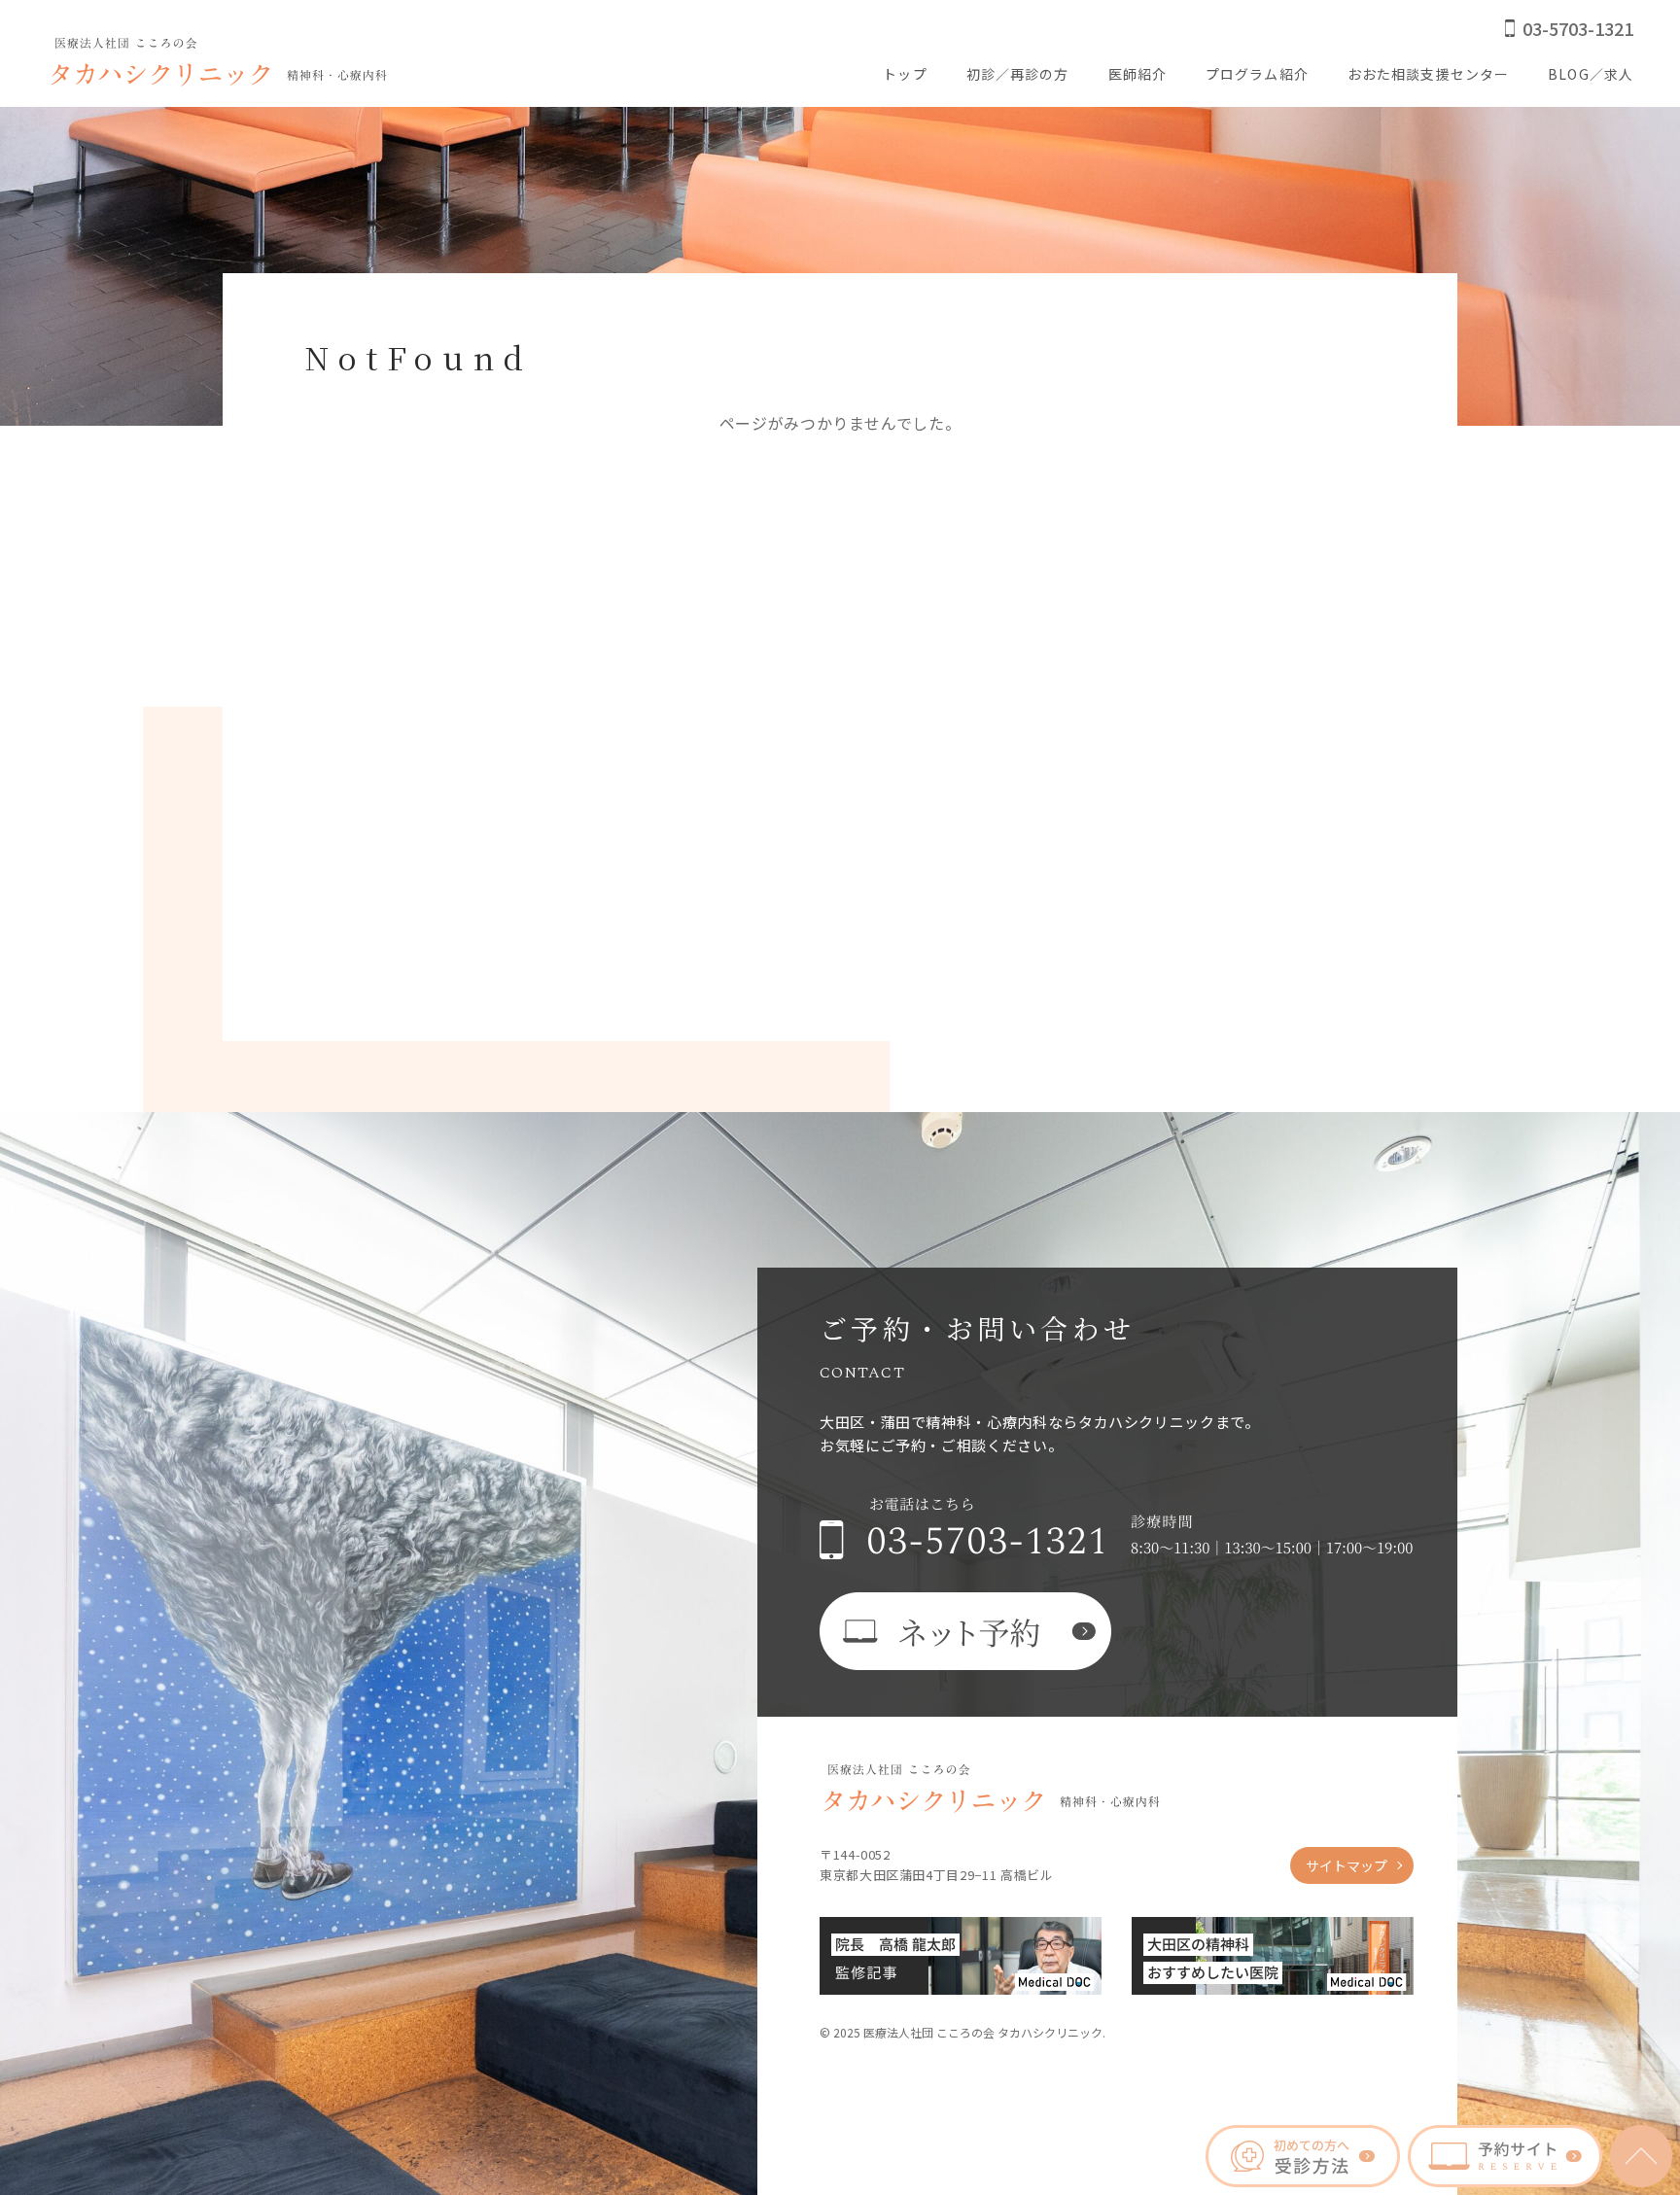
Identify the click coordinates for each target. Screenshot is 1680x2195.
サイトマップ (1347, 1865)
